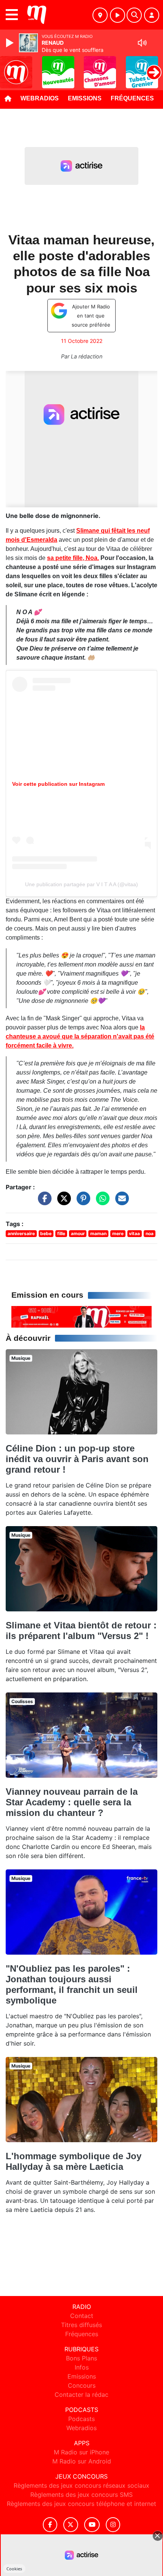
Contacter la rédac (81, 2395)
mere (118, 1233)
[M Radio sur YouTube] (92, 2525)
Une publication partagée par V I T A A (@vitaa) (81, 884)
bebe (46, 1233)
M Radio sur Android (82, 2461)
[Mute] (142, 43)
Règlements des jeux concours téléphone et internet (81, 2504)
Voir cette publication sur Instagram (58, 784)
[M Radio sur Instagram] (113, 2525)
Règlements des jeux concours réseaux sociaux (81, 2485)
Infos (82, 2367)
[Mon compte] (152, 15)
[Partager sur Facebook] (43, 1202)
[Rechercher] (134, 15)
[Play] (11, 43)
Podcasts (81, 2419)
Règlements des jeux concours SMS (81, 2495)
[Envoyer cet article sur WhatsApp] (101, 1202)
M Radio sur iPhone (81, 2452)
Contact (82, 2316)
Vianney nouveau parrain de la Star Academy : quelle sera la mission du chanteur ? (72, 1802)
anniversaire (21, 1233)
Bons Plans (81, 2358)
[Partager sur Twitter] (62, 1202)
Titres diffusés (81, 2325)
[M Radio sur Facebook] (50, 2525)
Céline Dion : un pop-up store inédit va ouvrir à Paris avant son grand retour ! (77, 1459)
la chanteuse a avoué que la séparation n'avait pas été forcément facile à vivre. (80, 1036)
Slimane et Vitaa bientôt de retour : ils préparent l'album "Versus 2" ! (81, 1631)
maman (98, 1233)
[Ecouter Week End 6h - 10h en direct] (81, 1316)
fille (61, 1233)
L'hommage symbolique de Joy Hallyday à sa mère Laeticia (74, 2161)
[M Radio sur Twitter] (71, 2525)
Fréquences (132, 98)
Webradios (40, 98)
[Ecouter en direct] (118, 15)
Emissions (85, 98)
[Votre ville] (100, 15)
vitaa (134, 1233)
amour (78, 1233)
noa (150, 1233)
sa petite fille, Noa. (73, 558)
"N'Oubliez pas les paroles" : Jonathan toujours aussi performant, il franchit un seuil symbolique (72, 1984)
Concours (82, 2385)
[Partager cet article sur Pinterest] (81, 1202)
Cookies (14, 2569)
